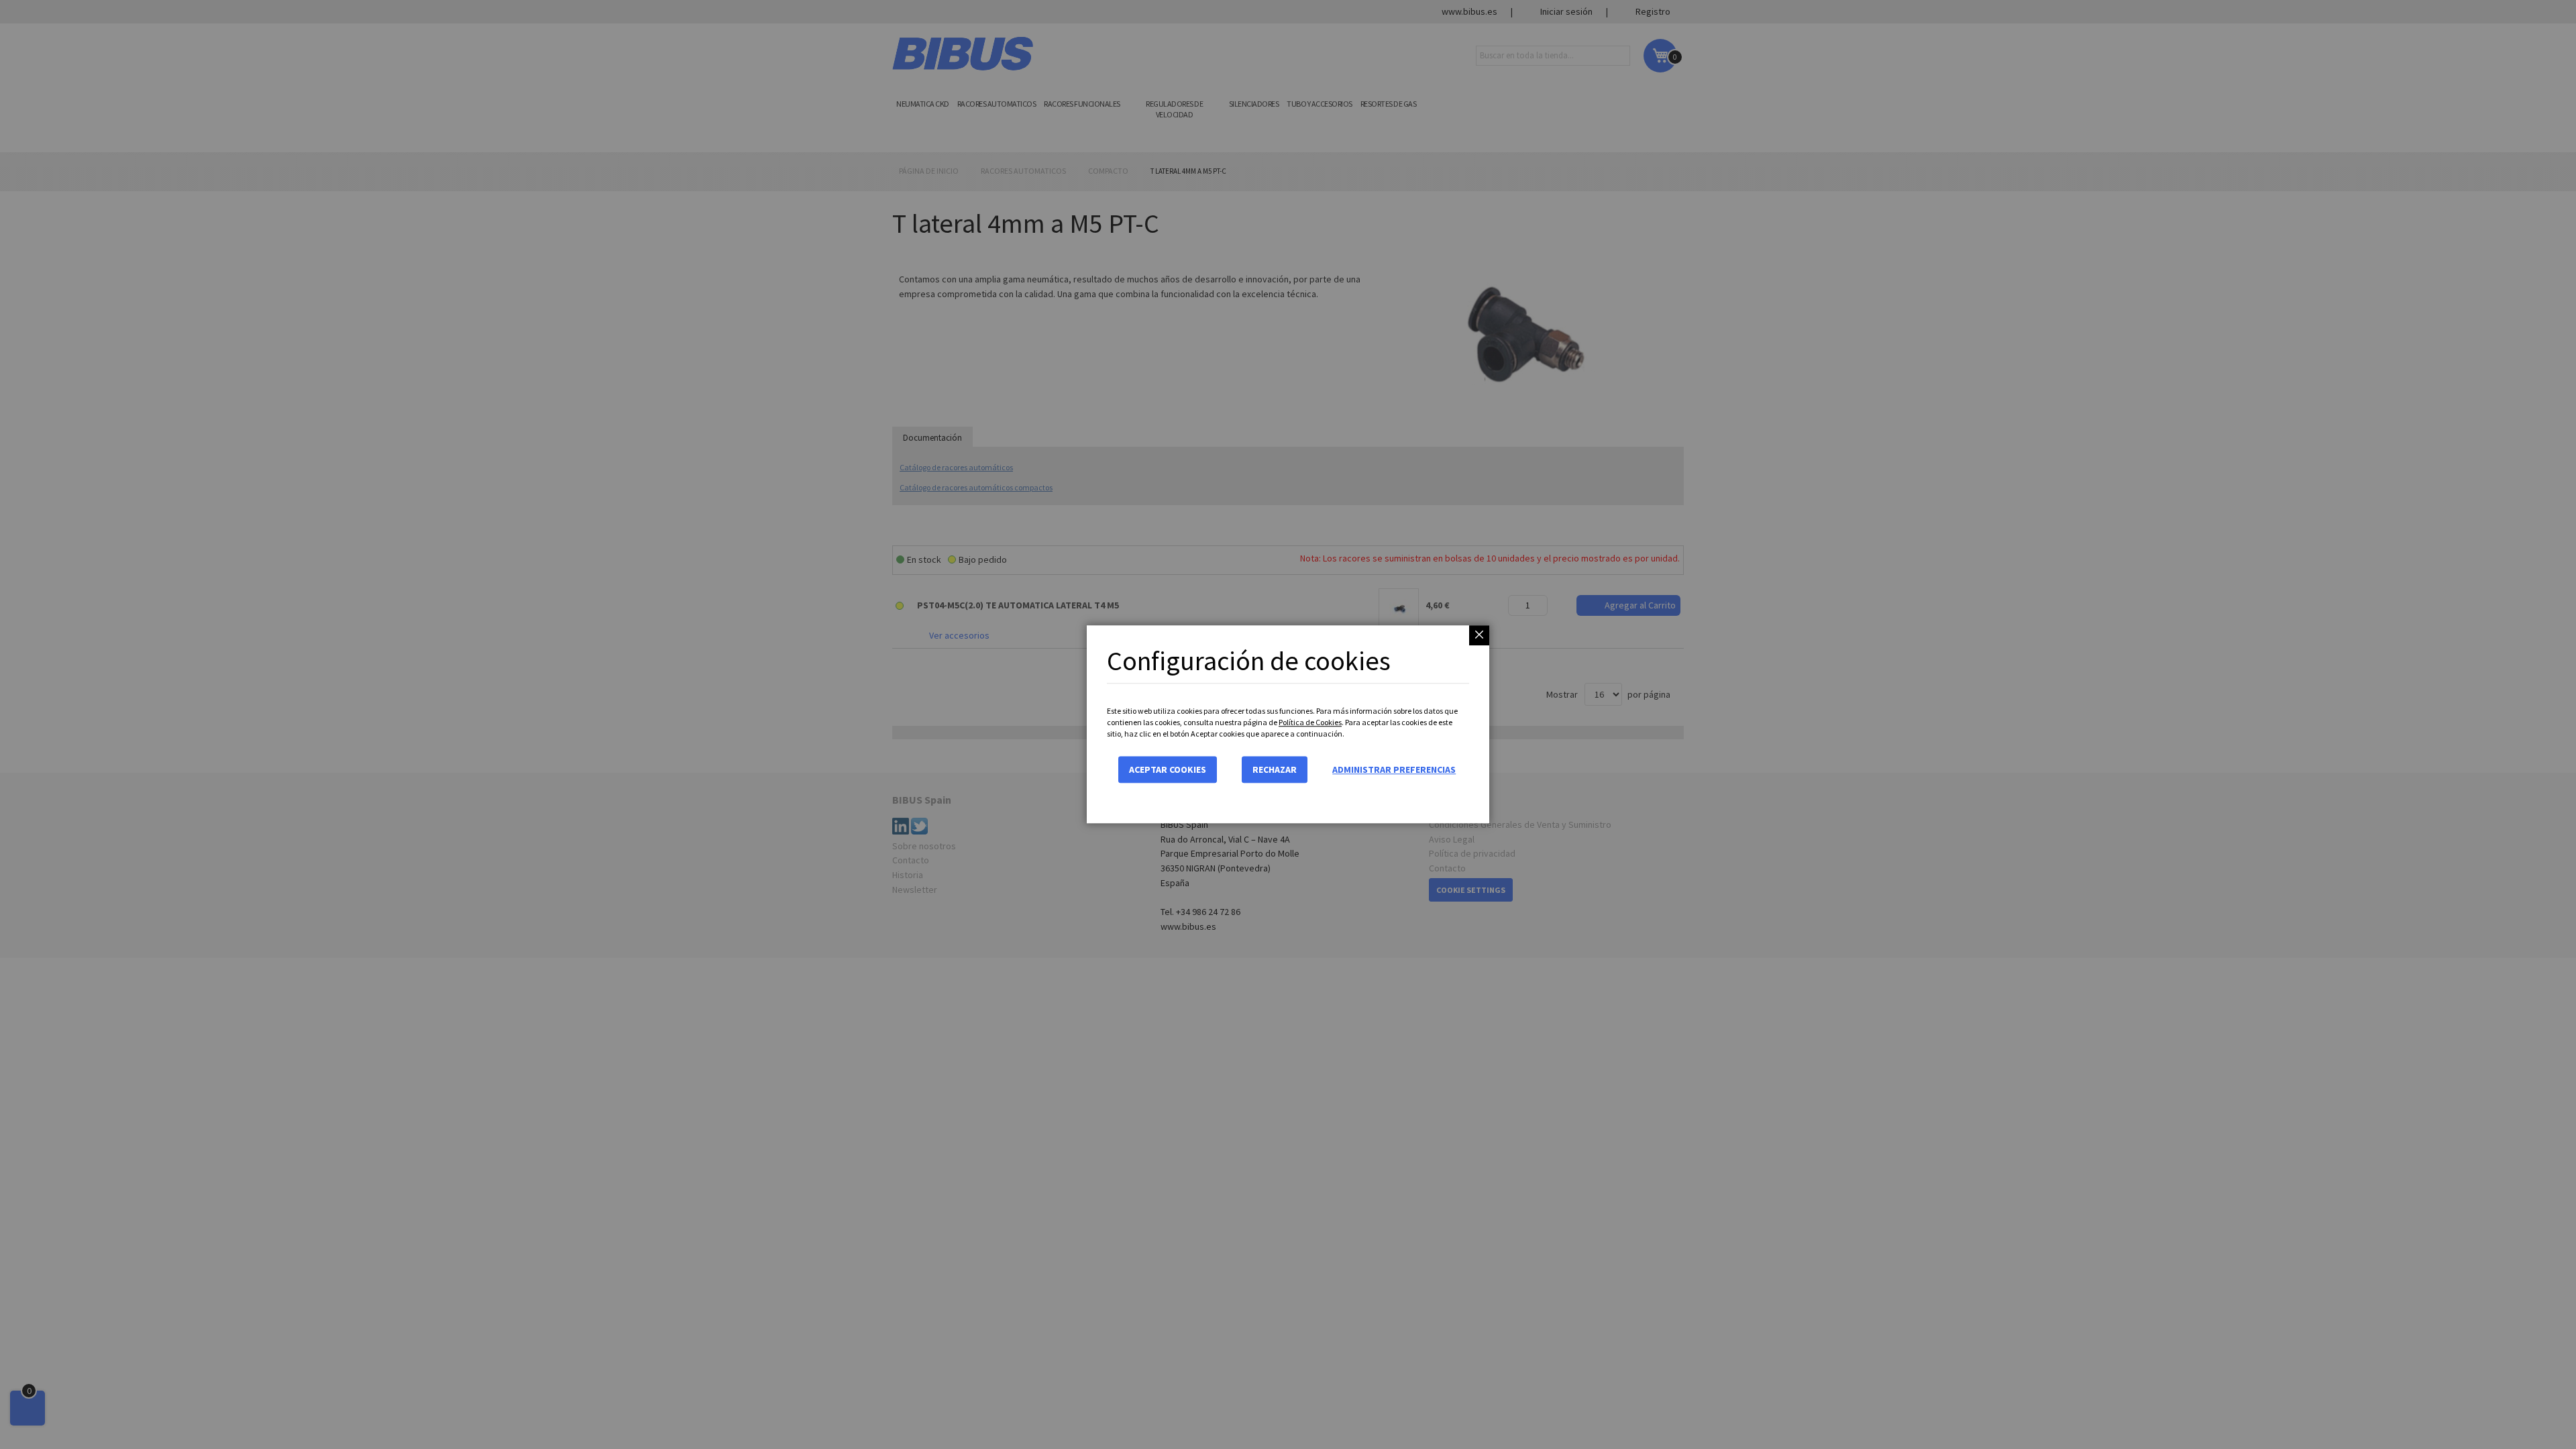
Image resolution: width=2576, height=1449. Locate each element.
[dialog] (1288, 724)
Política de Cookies (1310, 722)
